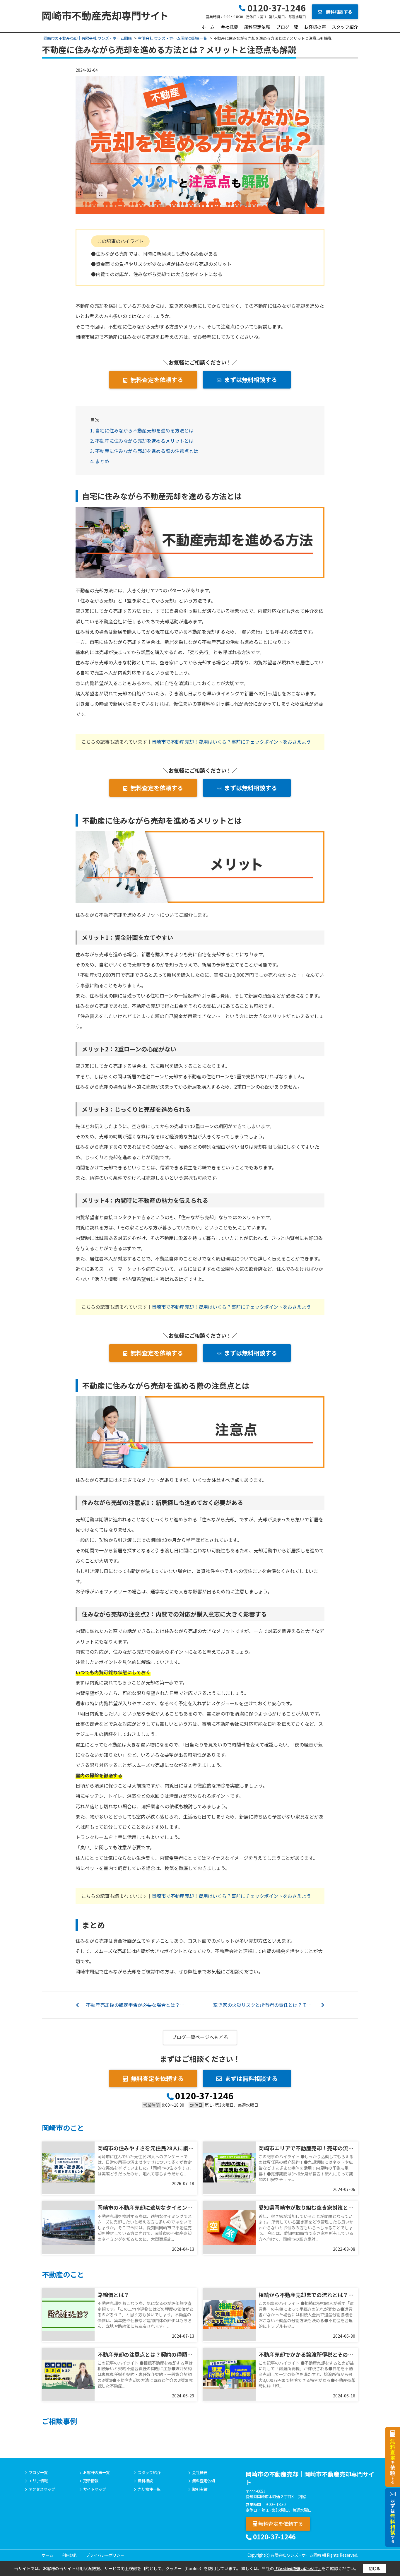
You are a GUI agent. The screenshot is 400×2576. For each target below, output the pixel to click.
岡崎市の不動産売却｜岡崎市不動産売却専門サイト (310, 2478)
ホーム (208, 27)
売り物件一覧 (149, 2489)
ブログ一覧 (287, 27)
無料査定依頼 (257, 27)
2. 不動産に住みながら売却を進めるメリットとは (142, 441)
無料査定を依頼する (157, 380)
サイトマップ (95, 2489)
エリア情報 (38, 2481)
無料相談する (339, 12)
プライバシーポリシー (105, 2555)
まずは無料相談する (251, 380)
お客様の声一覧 (96, 2473)
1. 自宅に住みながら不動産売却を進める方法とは (142, 430)
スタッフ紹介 (345, 27)
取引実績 (200, 2489)
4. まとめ (100, 461)
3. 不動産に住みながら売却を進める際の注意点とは (144, 451)
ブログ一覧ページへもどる (200, 2037)
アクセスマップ (42, 2489)
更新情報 (91, 2481)
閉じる (374, 2569)
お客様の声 (315, 27)
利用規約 (70, 2555)
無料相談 (145, 2481)
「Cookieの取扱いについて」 (298, 2569)
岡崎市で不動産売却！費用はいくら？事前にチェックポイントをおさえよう (231, 742)
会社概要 (229, 27)
